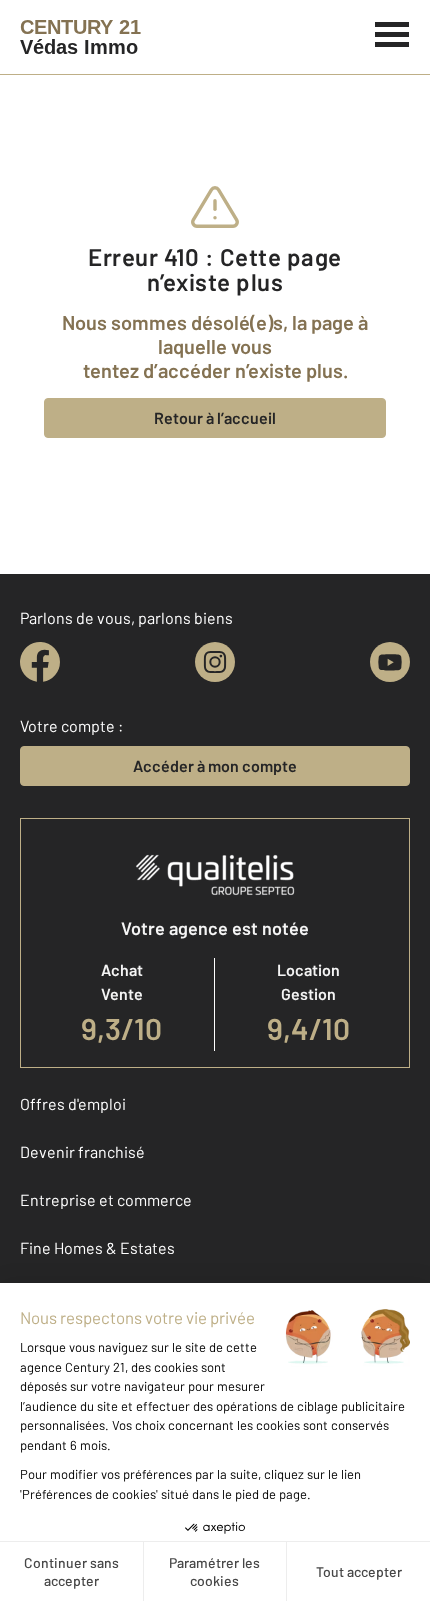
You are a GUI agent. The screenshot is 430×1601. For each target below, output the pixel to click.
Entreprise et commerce (106, 1199)
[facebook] (40, 662)
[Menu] (392, 32)
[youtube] (390, 662)
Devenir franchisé (82, 1151)
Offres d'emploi (73, 1103)
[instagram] (215, 662)
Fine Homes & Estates (97, 1247)
